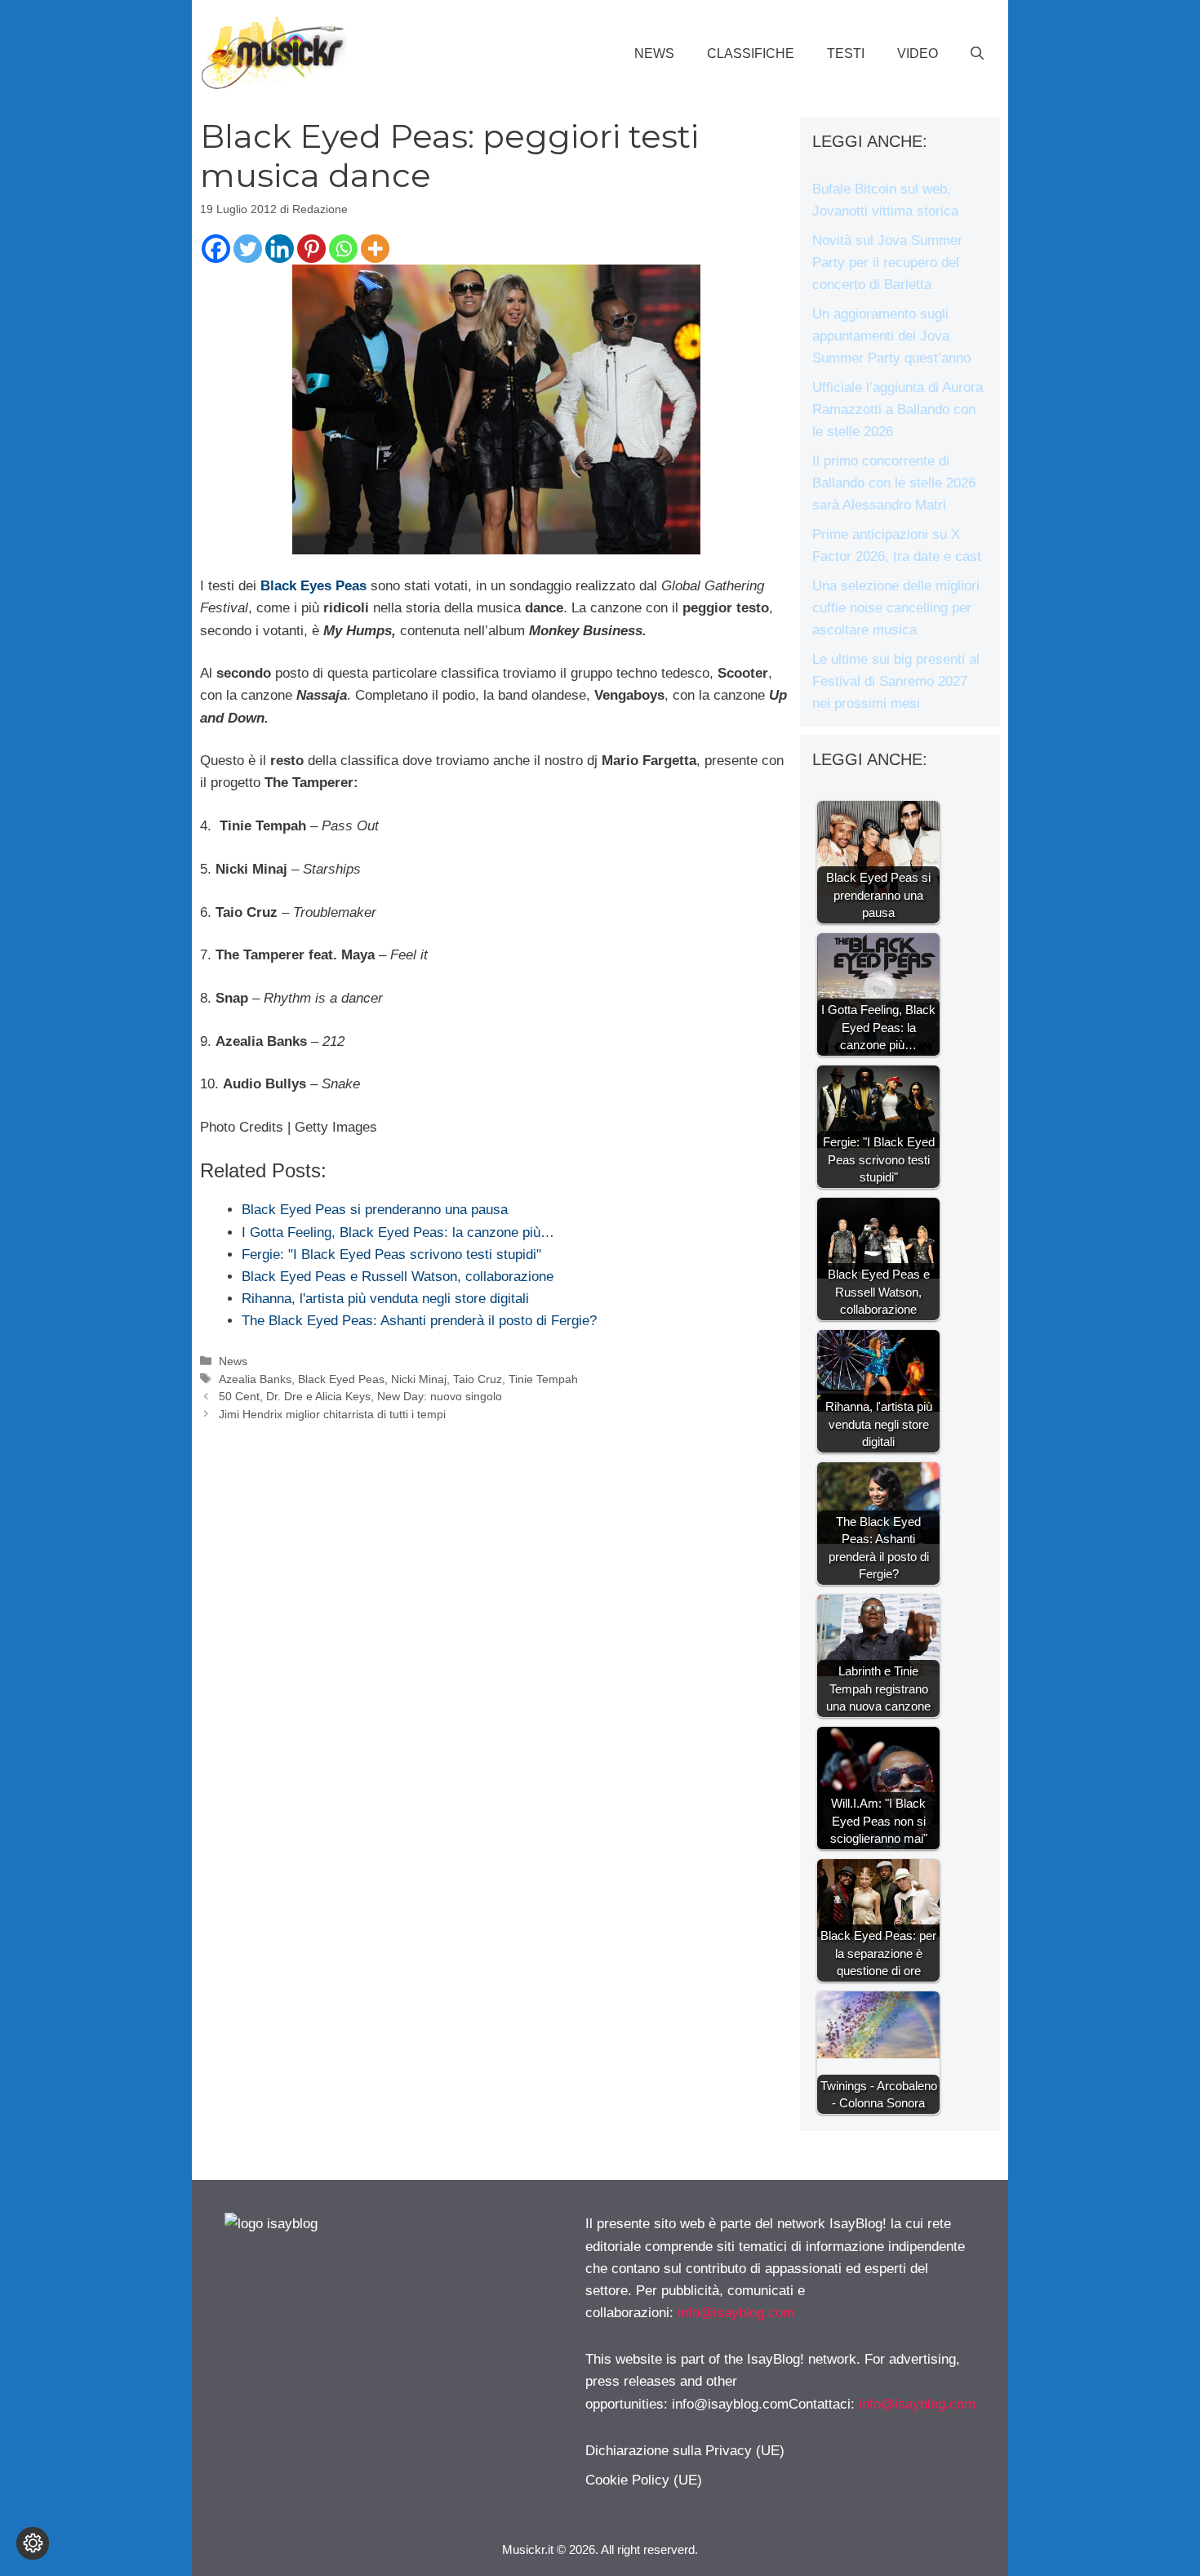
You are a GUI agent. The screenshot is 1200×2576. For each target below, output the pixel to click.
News (654, 53)
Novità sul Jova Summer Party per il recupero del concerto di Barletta (887, 262)
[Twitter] (248, 249)
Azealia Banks (255, 1379)
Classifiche (751, 53)
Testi (846, 53)
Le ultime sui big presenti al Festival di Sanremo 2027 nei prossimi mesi (896, 681)
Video (918, 53)
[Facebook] (216, 249)
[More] (375, 249)
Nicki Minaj (419, 1379)
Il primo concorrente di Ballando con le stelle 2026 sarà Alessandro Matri (894, 483)
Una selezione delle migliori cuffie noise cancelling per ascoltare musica (896, 608)
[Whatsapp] (343, 249)
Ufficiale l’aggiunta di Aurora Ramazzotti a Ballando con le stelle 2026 (898, 409)
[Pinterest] (311, 249)
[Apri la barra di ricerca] (977, 54)
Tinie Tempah (543, 1379)
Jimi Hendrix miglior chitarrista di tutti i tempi (332, 1414)
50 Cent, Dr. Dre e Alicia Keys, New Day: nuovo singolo (360, 1396)
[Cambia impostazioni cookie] (33, 2543)
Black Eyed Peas (341, 1379)
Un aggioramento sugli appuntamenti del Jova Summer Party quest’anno (891, 336)
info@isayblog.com (736, 2313)
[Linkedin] (280, 249)
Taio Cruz (478, 1379)
